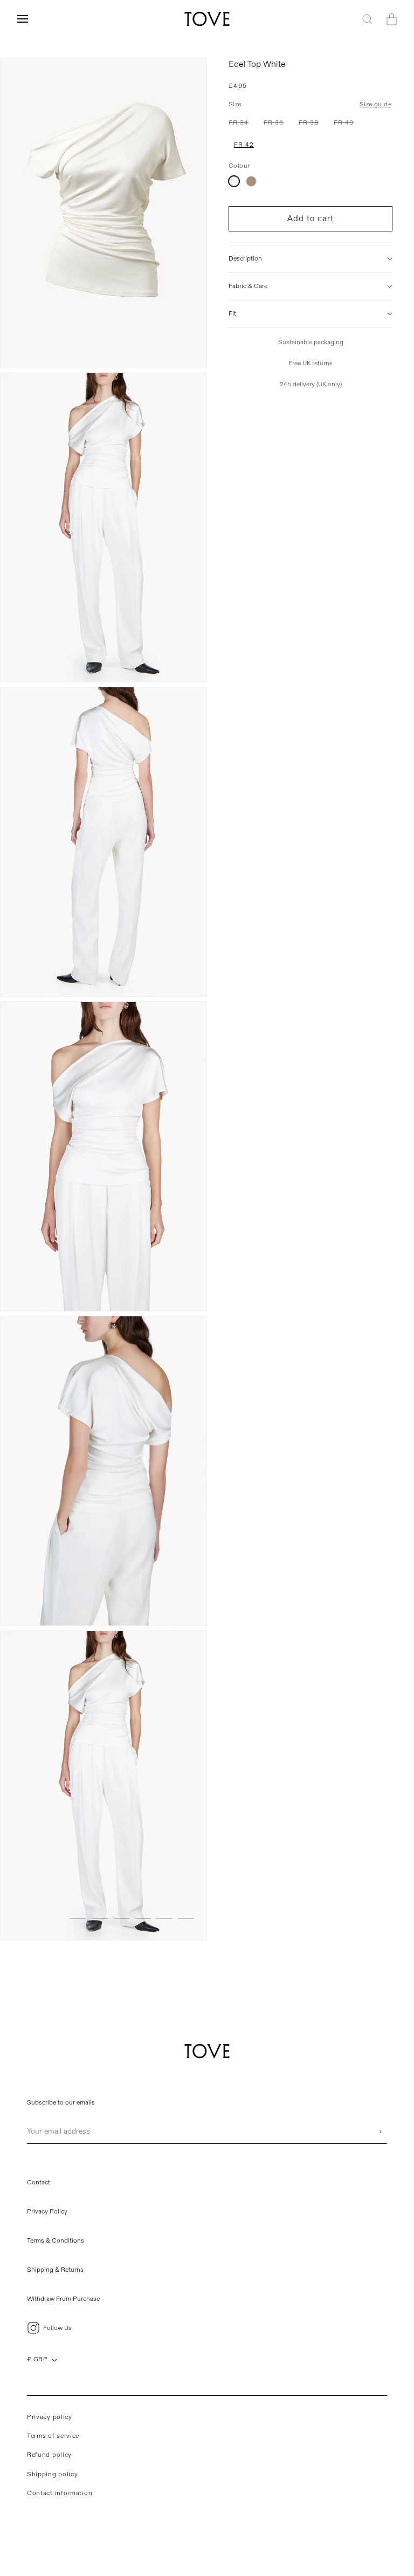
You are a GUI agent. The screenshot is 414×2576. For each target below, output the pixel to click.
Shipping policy (53, 2474)
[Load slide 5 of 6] (165, 1919)
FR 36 (276, 125)
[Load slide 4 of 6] (143, 1919)
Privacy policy (50, 2417)
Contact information (60, 2493)
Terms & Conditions (56, 2241)
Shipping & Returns (55, 2270)
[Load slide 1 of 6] (78, 1919)
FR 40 (346, 125)
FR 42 (244, 145)
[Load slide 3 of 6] (122, 1919)
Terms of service (53, 2436)
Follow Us (57, 2328)
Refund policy (49, 2455)
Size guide (375, 104)
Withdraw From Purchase (63, 2299)
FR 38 (311, 125)
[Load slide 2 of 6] (100, 1919)
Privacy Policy (47, 2212)
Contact (39, 2182)
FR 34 (241, 125)
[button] (23, 19)
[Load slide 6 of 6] (186, 1919)
